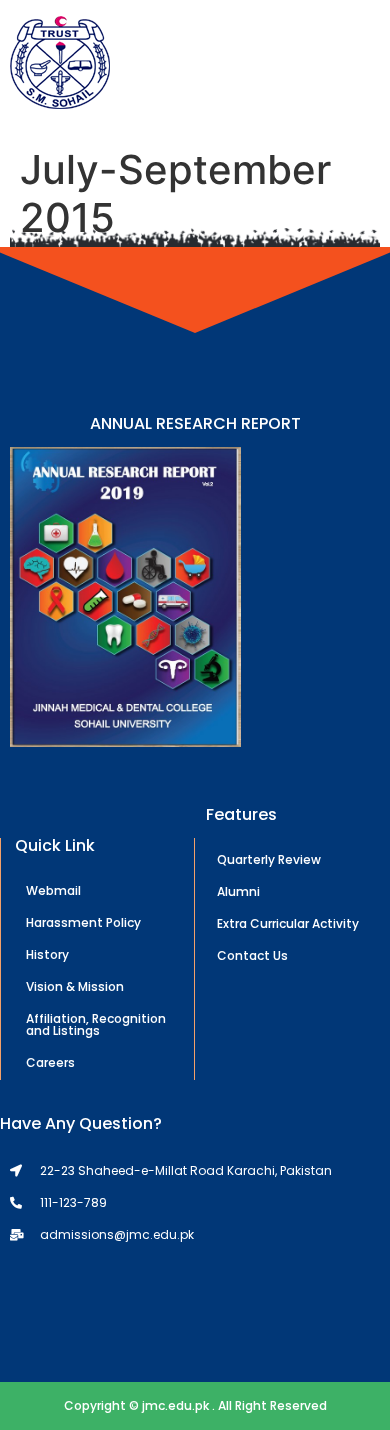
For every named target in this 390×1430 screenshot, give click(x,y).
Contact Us (252, 955)
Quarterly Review (269, 859)
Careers (50, 1062)
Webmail (53, 890)
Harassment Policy (83, 922)
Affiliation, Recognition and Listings (96, 1024)
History (47, 954)
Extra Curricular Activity (288, 923)
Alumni (238, 891)
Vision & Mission (75, 986)
